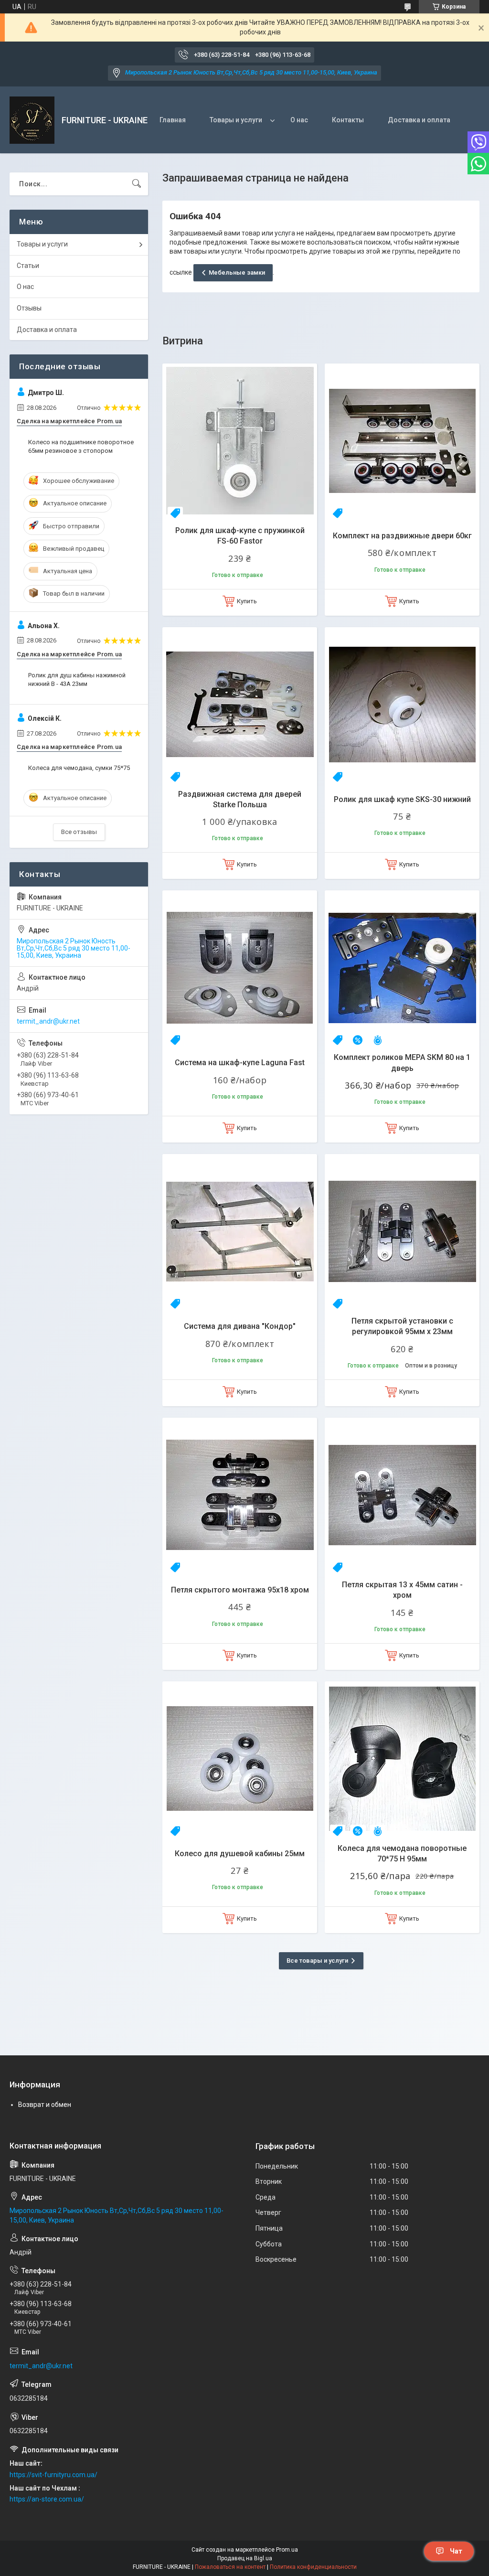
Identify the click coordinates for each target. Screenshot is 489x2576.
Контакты (348, 120)
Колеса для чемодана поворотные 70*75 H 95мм (402, 1854)
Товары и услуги (236, 120)
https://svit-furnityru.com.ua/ (53, 2475)
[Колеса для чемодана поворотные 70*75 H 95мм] (402, 1759)
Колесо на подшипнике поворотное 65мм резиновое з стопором (81, 446)
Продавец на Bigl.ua (245, 2558)
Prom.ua (287, 2550)
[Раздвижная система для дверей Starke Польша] (240, 705)
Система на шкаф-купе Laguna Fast (240, 1063)
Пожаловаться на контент (230, 2567)
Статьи (28, 266)
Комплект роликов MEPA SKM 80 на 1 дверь (402, 1063)
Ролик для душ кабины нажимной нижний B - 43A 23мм (77, 679)
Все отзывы (79, 832)
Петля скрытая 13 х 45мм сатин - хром (402, 1590)
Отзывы (29, 308)
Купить (247, 601)
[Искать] (137, 184)
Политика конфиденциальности (313, 2567)
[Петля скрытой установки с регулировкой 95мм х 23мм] (402, 1231)
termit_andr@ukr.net (48, 1021)
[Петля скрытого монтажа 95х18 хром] (240, 1495)
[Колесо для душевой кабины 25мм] (240, 1759)
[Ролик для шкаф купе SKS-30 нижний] (402, 705)
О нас (299, 120)
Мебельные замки (237, 273)
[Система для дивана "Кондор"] (240, 1231)
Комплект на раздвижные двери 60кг (402, 536)
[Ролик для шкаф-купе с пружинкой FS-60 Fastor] (240, 441)
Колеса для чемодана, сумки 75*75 (79, 768)
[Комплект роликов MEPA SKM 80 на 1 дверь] (402, 968)
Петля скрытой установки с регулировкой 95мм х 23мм (402, 1326)
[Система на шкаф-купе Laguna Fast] (240, 968)
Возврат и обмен (45, 2105)
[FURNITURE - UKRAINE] (32, 120)
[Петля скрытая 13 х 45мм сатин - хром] (402, 1495)
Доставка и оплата (419, 120)
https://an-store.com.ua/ (47, 2499)
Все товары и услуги (317, 1961)
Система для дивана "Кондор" (240, 1326)
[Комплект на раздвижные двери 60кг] (402, 441)
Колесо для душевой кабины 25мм (240, 1854)
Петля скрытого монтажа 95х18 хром (240, 1590)
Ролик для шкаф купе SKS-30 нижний (402, 799)
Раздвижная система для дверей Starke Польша (240, 799)
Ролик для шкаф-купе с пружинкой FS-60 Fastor (240, 536)
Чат (456, 2551)
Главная (173, 120)
